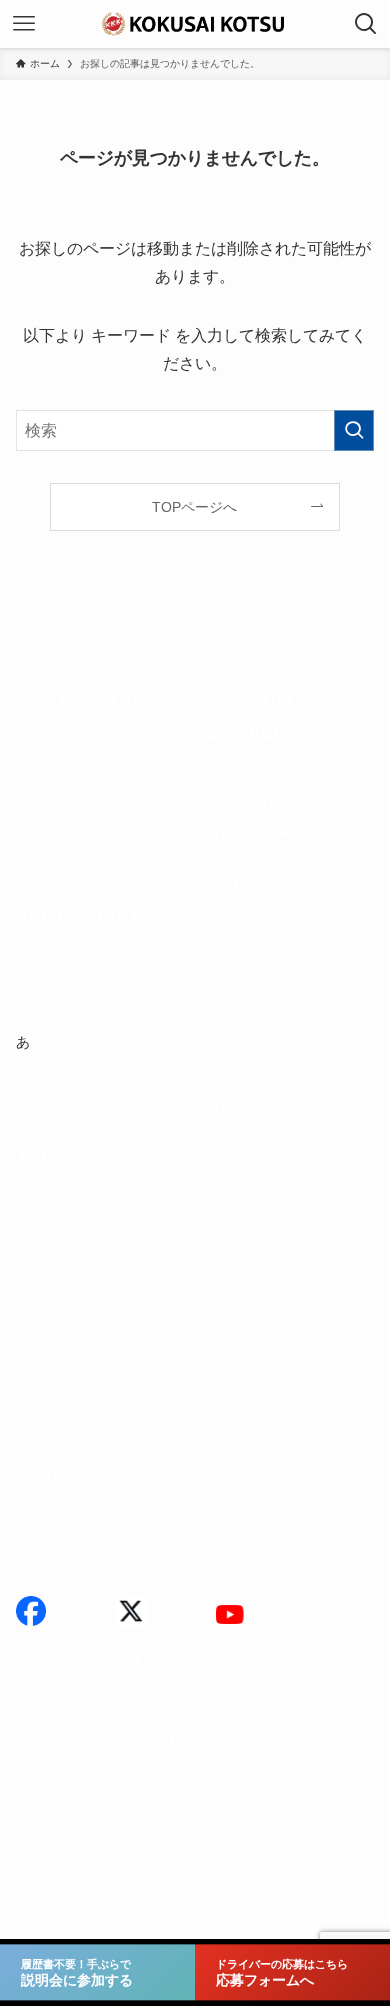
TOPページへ (194, 507)
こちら (135, 1569)
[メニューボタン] (24, 24)
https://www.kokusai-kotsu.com (229, 1518)
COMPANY (251, 887)
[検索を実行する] (354, 430)
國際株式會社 (58, 1699)
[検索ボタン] (366, 24)
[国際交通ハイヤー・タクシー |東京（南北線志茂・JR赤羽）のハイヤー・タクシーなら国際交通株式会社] (194, 24)
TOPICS (49, 1154)
